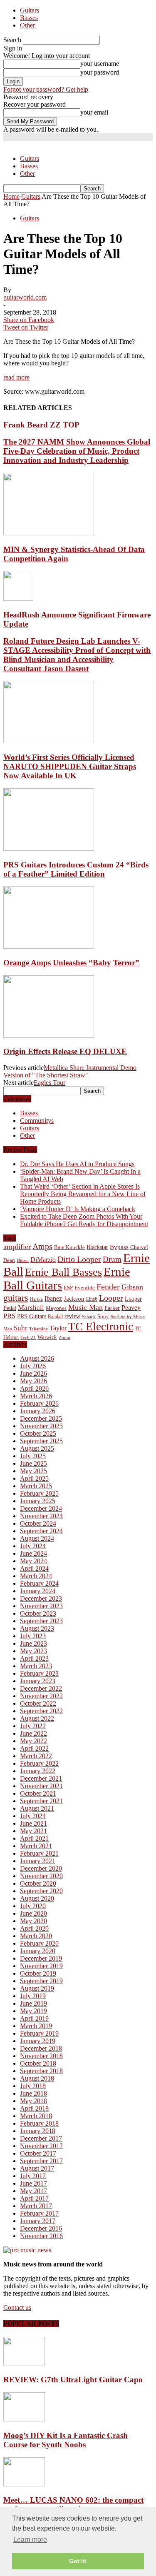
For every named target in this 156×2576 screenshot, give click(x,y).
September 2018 (41, 2071)
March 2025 (36, 1486)
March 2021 (36, 1846)
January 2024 (38, 1591)
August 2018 (37, 2078)
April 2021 (34, 1838)
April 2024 (34, 1568)
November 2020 (41, 1876)
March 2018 (36, 2116)
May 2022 (33, 1741)
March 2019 (36, 2026)
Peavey (131, 1308)
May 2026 (33, 1381)
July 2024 (33, 1546)
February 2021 (39, 1853)
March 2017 (36, 2206)
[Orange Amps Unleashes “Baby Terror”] (49, 946)
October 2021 (38, 1793)
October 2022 (38, 1703)
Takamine (38, 1329)
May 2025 (33, 1471)
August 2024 (37, 1538)
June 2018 (33, 2093)
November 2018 (41, 2056)
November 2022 (41, 1696)
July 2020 (33, 1906)
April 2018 (34, 2108)
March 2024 (36, 1576)
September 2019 (41, 1981)
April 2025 (34, 1478)
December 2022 (41, 1688)
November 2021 (41, 1786)
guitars (16, 1298)
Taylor (58, 1328)
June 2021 (33, 1823)
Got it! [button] (78, 2561)
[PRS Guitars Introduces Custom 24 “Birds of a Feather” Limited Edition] (49, 848)
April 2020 (34, 1928)
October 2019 (38, 1973)
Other (27, 25)
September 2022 (41, 1711)
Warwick (47, 1337)
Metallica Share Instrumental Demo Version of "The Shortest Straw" (70, 1071)
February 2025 (39, 1493)
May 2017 (33, 2191)
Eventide (85, 1288)
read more (16, 377)
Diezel (23, 1261)
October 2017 (38, 2153)
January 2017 (38, 2221)
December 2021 (41, 1778)
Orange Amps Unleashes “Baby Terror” (71, 963)
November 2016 (41, 2236)
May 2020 (33, 1921)
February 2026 (39, 1403)
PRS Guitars (32, 1316)
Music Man (85, 1307)
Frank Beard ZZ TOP (41, 425)
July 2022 (33, 1726)
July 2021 (33, 1816)
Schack (89, 1317)
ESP (68, 1288)
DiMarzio (43, 1260)
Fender (108, 1287)
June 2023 (33, 1643)
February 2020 (39, 1943)
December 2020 (41, 1868)
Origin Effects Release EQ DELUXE (65, 1051)
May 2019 (33, 2011)
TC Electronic (101, 1327)
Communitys (37, 1121)
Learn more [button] (30, 2540)
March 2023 (36, 1666)
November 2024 (41, 1516)
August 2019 (37, 1988)
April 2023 (34, 1658)
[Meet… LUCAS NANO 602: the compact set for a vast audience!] (24, 2484)
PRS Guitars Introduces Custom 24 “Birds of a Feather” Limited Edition (76, 869)
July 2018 (33, 2086)
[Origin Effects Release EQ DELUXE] (49, 1036)
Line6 (92, 1299)
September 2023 (41, 1621)
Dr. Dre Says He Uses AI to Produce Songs (77, 1164)
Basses (29, 18)
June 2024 (33, 1553)
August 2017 (37, 2168)
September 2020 (41, 1891)
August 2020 (37, 1898)
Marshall (31, 1308)
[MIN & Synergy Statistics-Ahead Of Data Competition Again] (49, 533)
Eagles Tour (50, 1083)
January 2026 (38, 1411)
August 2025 (37, 1448)
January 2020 (38, 1951)
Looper (111, 1298)
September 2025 (41, 1441)
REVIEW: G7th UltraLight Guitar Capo (73, 2380)
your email (94, 112)
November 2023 (41, 1606)
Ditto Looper (79, 1259)
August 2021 (37, 1808)
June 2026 (33, 1373)
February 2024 (39, 1583)
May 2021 (33, 1831)
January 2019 (38, 2041)
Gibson (132, 1287)
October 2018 (38, 2063)
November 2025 (41, 1426)
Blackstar (97, 1247)
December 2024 (41, 1508)
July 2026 (33, 1366)
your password (100, 72)
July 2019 (33, 1996)
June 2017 (33, 2183)
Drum (112, 1259)
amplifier (17, 1247)
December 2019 (41, 1958)
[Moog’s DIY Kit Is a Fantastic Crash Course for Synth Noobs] (24, 2419)
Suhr (21, 1328)
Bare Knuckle (69, 1247)
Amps (42, 1246)
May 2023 (33, 1651)
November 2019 (41, 1966)
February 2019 (39, 2033)
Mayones (56, 1308)
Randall (55, 1317)
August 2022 (37, 1718)
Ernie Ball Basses (63, 1272)
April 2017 (34, 2198)
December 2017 (41, 2138)
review (72, 1316)
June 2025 (33, 1463)
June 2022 (33, 1733)
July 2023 (33, 1636)
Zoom (64, 1337)
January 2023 (38, 1681)
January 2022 (38, 1771)
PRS (9, 1316)
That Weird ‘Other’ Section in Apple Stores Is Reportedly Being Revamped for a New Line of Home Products (83, 1194)
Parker (112, 1308)
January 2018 (38, 2131)
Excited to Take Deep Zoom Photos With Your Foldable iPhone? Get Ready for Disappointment (84, 1220)
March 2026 (36, 1396)
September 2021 (41, 1801)
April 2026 (34, 1388)
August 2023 (37, 1628)
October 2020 (38, 1883)
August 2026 (37, 1358)
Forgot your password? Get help (46, 89)
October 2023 (38, 1613)
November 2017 (41, 2146)
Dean (9, 1260)
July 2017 (33, 2176)
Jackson (74, 1298)
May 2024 (33, 1561)
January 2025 (38, 1501)
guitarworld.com (25, 297)
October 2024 (38, 1523)
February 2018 (39, 2123)
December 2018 (41, 2048)
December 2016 (41, 2228)
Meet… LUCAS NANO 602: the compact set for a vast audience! (73, 2505)
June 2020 (33, 1913)
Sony (103, 1316)
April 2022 (34, 1748)
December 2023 (41, 1598)
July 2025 (33, 1456)
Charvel (139, 1247)
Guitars (30, 10)
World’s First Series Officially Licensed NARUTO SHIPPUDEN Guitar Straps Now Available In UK (70, 766)
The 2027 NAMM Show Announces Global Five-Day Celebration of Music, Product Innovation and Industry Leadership (77, 451)
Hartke (36, 1299)
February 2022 (39, 1763)
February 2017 (39, 2213)
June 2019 (33, 2003)
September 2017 (41, 2161)
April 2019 (34, 2018)
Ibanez (53, 1298)
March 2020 (36, 1936)
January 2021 (38, 1861)
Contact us (17, 2307)
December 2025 (41, 1418)
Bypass (119, 1247)
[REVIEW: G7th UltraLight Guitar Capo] (24, 2364)
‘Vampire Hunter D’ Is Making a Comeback (78, 1209)
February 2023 (39, 1673)
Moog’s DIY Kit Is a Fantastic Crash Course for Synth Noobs (66, 2440)
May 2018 (33, 2101)
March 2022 (36, 1756)
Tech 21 (28, 1338)
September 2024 (41, 1531)
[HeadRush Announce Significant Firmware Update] (18, 598)
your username (100, 64)
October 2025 (38, 1433)
